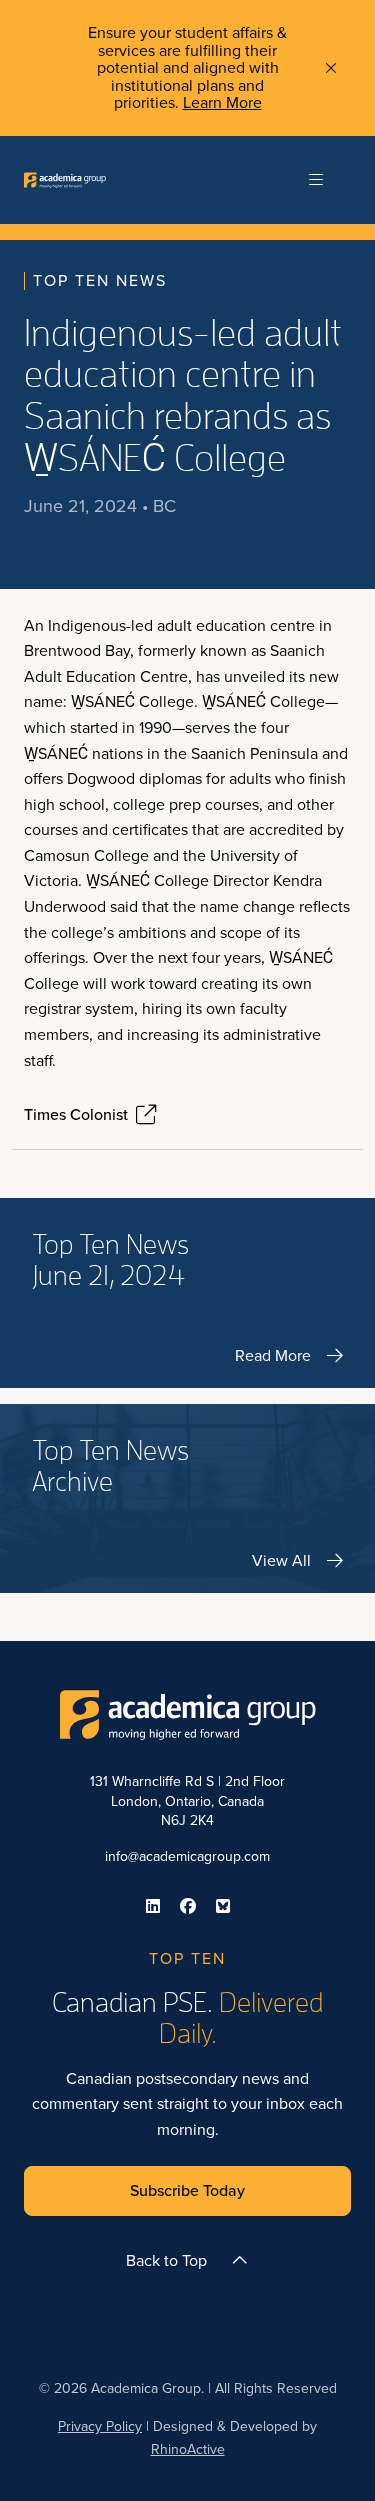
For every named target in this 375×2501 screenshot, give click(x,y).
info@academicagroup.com (187, 1856)
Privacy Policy (100, 2426)
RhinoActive (188, 2449)
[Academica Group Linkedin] (153, 1906)
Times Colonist (76, 1115)
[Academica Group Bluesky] (223, 1906)
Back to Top (166, 2260)
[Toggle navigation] (316, 180)
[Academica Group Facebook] (188, 1906)
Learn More (222, 102)
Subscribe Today (187, 2190)
